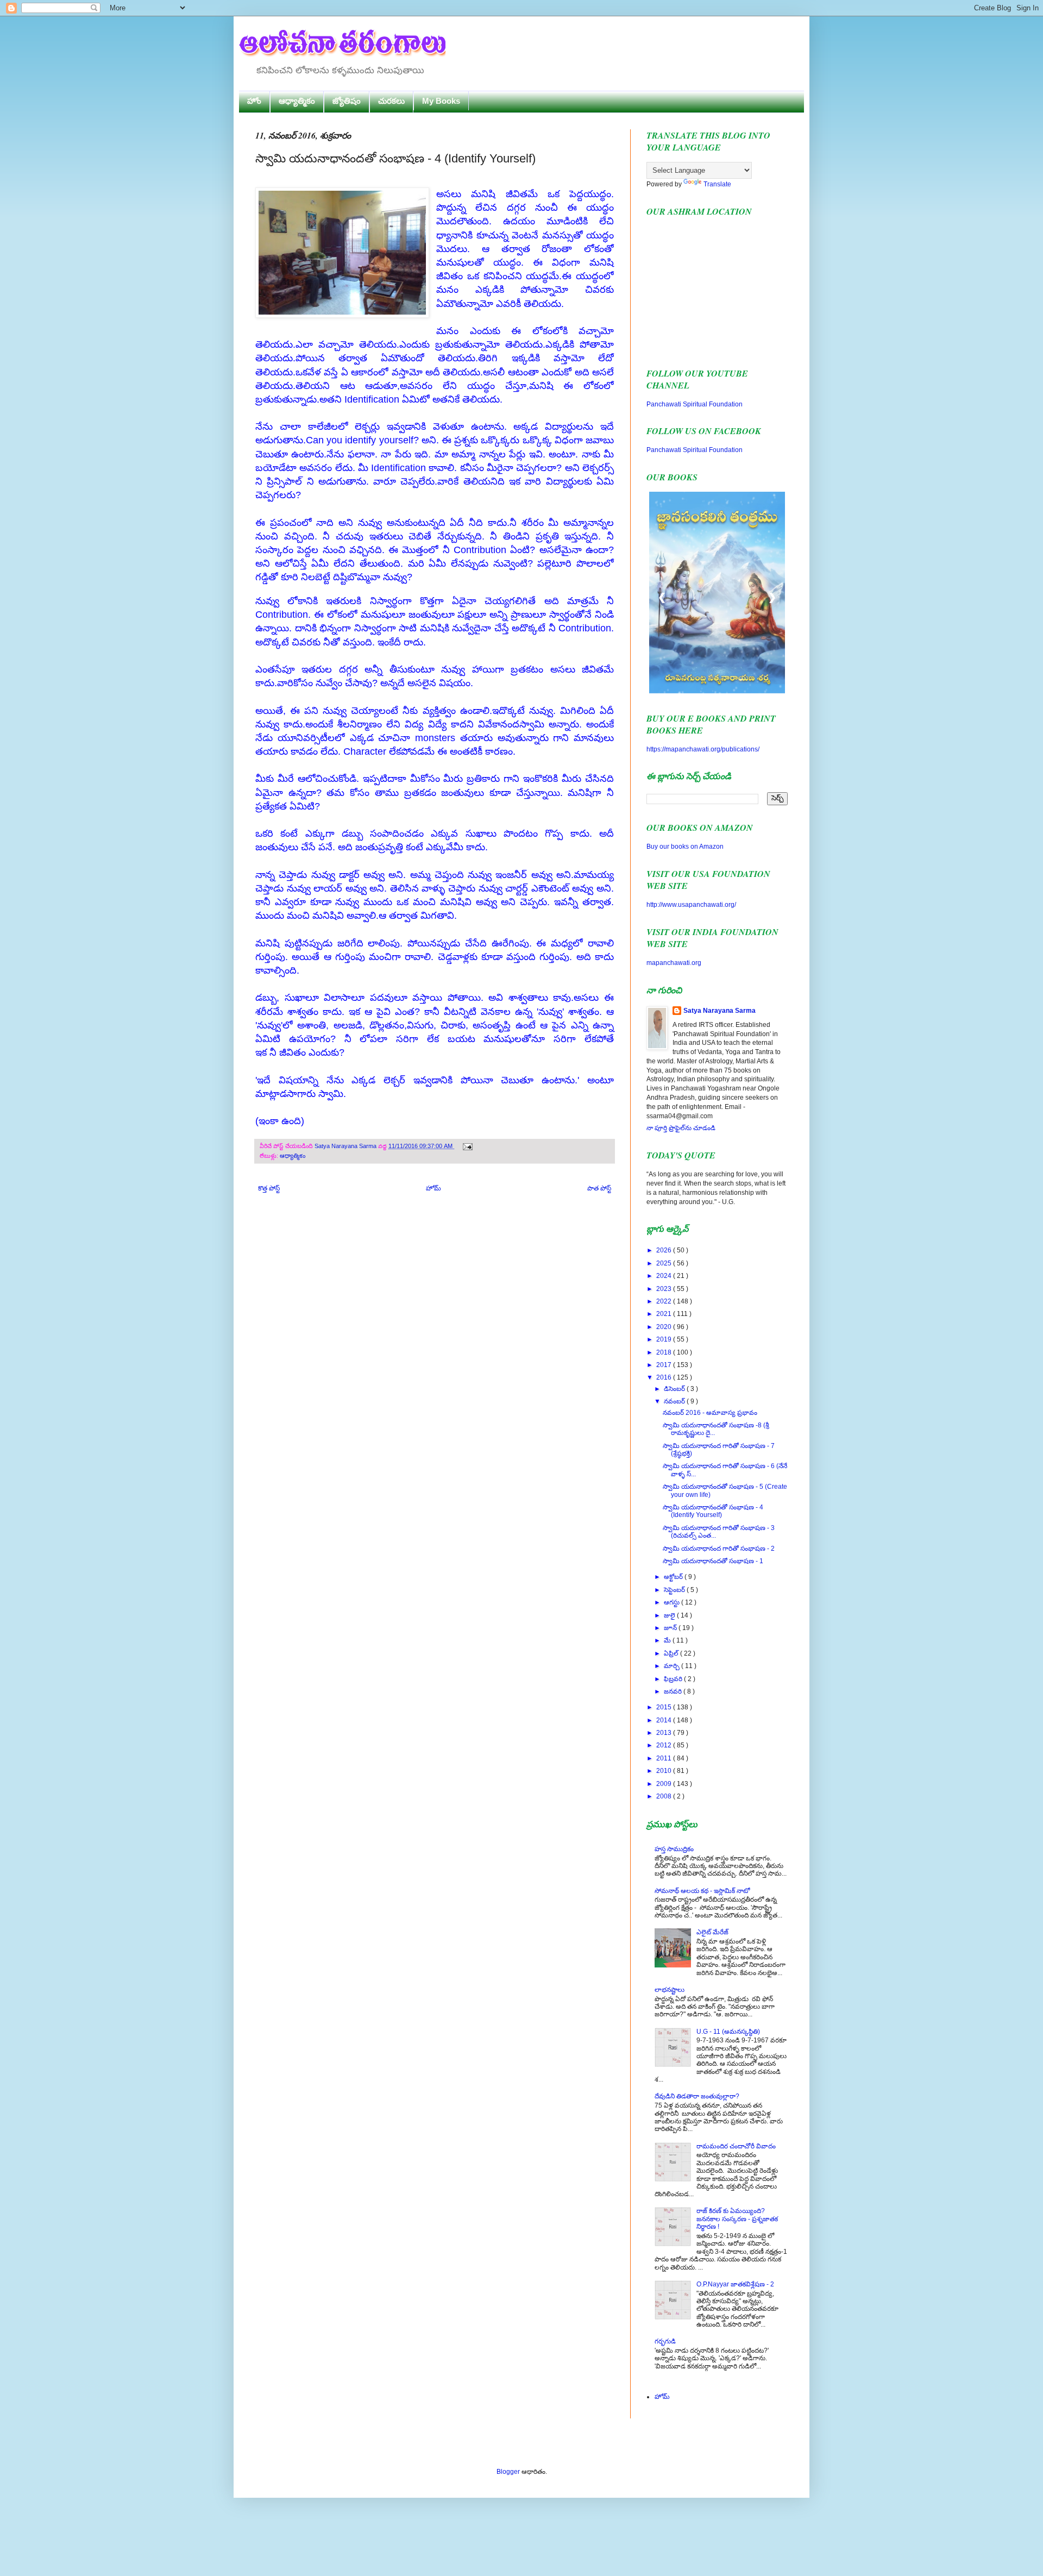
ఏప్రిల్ (672, 1653)
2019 (665, 1339)
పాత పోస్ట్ (599, 1188)
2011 (665, 1758)
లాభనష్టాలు (670, 1990)
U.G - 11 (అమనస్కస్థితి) (728, 2032)
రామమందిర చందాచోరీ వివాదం (736, 2146)
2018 (665, 1352)
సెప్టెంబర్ (675, 1590)
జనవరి (674, 1691)
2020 (665, 1327)
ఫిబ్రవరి (674, 1679)
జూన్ (671, 1628)
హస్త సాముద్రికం (674, 1849)
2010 (665, 1771)
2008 (665, 1796)
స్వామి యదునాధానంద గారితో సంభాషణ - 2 (719, 1549)
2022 (665, 1301)
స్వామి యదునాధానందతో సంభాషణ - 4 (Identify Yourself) (713, 1511)
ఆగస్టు (673, 1602)
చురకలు (391, 101)
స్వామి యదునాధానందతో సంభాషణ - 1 (713, 1561)
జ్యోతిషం (347, 101)
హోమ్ (433, 1188)
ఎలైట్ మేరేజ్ (712, 1932)
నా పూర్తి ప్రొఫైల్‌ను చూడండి (681, 1128)
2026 (665, 1250)
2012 (665, 1745)
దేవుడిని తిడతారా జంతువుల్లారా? (697, 2096)
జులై (670, 1615)
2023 (665, 1289)
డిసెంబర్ (675, 1389)
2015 (665, 1707)
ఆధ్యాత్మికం (297, 101)
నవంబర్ (675, 1401)
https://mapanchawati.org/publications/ (703, 749)
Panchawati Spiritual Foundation (695, 404)
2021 (665, 1314)
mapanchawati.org (674, 963)
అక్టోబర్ (674, 1577)
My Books (441, 101)
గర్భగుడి (665, 2341)
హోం (254, 101)
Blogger (508, 2472)
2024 (665, 1276)
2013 (665, 1733)
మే (668, 1640)
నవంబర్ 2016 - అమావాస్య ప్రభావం (710, 1413)
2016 (665, 1377)
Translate (717, 184)
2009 (665, 1784)
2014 (665, 1720)
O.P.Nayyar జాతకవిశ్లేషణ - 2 (735, 2284)
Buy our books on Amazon (685, 847)
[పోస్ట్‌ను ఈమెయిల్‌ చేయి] (466, 1146)
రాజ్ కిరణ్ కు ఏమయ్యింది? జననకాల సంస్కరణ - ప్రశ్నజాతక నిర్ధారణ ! (737, 2219)
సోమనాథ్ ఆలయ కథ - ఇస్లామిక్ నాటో (702, 1891)
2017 (665, 1365)
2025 (665, 1263)
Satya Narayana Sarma (346, 1146)
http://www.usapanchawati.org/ (691, 905)
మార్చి (673, 1666)
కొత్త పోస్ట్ (269, 1188)
